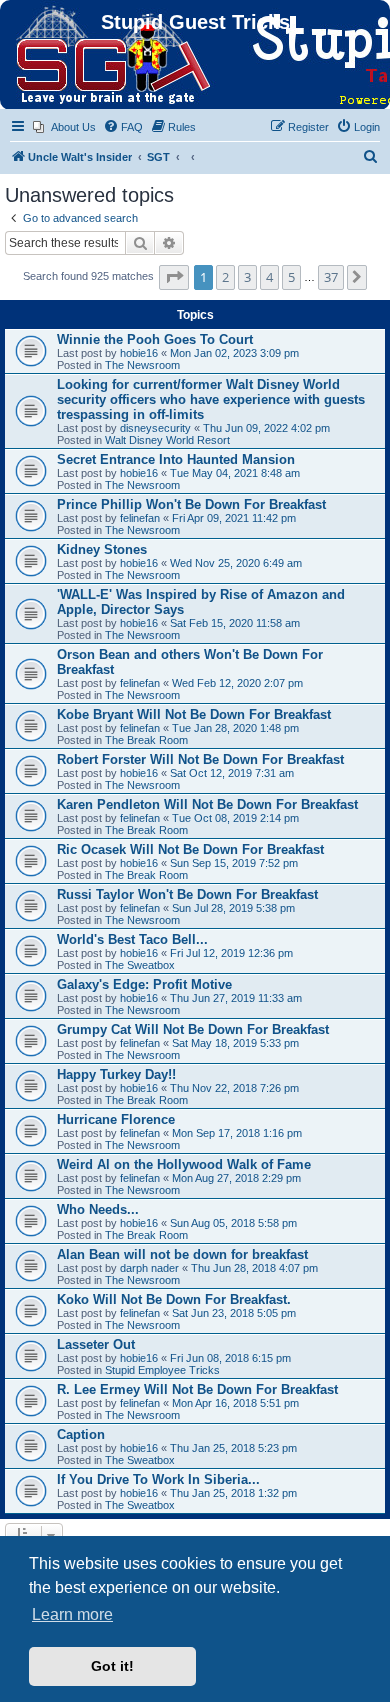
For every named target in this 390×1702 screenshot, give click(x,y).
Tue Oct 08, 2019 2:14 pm (235, 818)
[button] (174, 277)
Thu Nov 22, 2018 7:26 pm (234, 1088)
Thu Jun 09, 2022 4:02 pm (266, 428)
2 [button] (225, 277)
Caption (81, 1434)
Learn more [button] (72, 1614)
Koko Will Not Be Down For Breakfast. (174, 1299)
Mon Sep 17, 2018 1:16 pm (237, 1133)
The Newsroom (142, 365)
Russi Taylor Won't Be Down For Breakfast (187, 894)
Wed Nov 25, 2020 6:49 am (236, 563)
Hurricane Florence (116, 1119)
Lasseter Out (96, 1344)
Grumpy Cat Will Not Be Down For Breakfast (193, 1029)
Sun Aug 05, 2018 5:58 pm (233, 1223)
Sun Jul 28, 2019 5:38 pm (233, 908)
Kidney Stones (102, 549)
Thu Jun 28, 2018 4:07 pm (254, 1268)
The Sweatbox (140, 965)
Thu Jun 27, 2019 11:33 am (236, 998)
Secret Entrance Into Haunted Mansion (176, 459)
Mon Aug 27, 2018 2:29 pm (236, 1178)
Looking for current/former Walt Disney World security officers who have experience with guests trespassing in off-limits (211, 399)
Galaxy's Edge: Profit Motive (144, 984)
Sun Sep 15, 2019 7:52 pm (234, 863)
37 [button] (331, 277)
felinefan (140, 518)
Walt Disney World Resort (167, 440)
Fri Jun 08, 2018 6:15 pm (230, 1358)
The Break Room (146, 740)
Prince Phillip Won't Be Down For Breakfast (191, 504)
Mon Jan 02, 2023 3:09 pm (234, 353)
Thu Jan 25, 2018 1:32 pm (233, 1493)
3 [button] (247, 277)
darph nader (149, 1268)
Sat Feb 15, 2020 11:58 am (235, 623)
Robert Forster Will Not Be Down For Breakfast (200, 759)
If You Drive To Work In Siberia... (158, 1479)
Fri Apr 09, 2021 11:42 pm (234, 518)
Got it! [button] (112, 1666)
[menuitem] (64, 127)
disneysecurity (155, 428)
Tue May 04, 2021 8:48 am (235, 473)
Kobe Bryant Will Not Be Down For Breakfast (194, 714)
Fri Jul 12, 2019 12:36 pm (231, 953)
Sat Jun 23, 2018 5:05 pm (234, 1313)
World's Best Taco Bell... (132, 939)
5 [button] (291, 277)
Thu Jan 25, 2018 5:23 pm (233, 1448)
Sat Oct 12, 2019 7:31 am (232, 773)
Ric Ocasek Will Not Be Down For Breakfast (190, 849)
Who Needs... (98, 1209)
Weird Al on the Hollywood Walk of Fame (184, 1164)
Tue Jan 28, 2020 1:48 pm (235, 728)
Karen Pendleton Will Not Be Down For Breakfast (207, 804)
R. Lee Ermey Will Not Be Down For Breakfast (197, 1389)
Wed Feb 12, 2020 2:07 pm (237, 683)
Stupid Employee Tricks (162, 1370)
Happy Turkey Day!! (116, 1074)
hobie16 (139, 353)
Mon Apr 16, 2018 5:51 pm (235, 1403)
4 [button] (269, 277)
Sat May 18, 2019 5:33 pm (235, 1043)
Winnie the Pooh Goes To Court (155, 339)
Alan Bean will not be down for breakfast (182, 1254)
